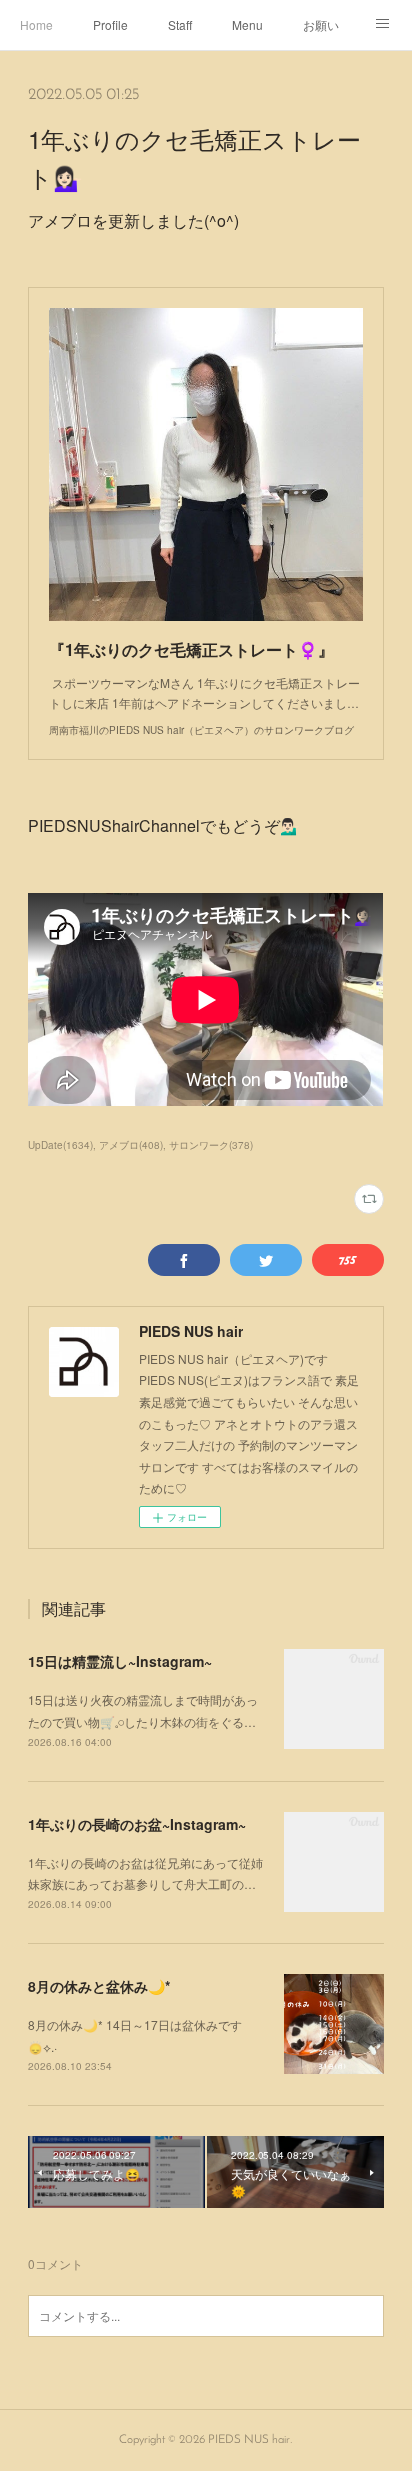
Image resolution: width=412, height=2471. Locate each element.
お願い (321, 24)
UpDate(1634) (60, 1145)
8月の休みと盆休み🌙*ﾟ (101, 1986)
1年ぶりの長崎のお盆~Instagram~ (137, 1824)
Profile (110, 24)
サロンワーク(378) (211, 1145)
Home (36, 24)
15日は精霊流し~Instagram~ (120, 1661)
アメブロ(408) (131, 1145)
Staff (180, 24)
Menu (247, 24)
